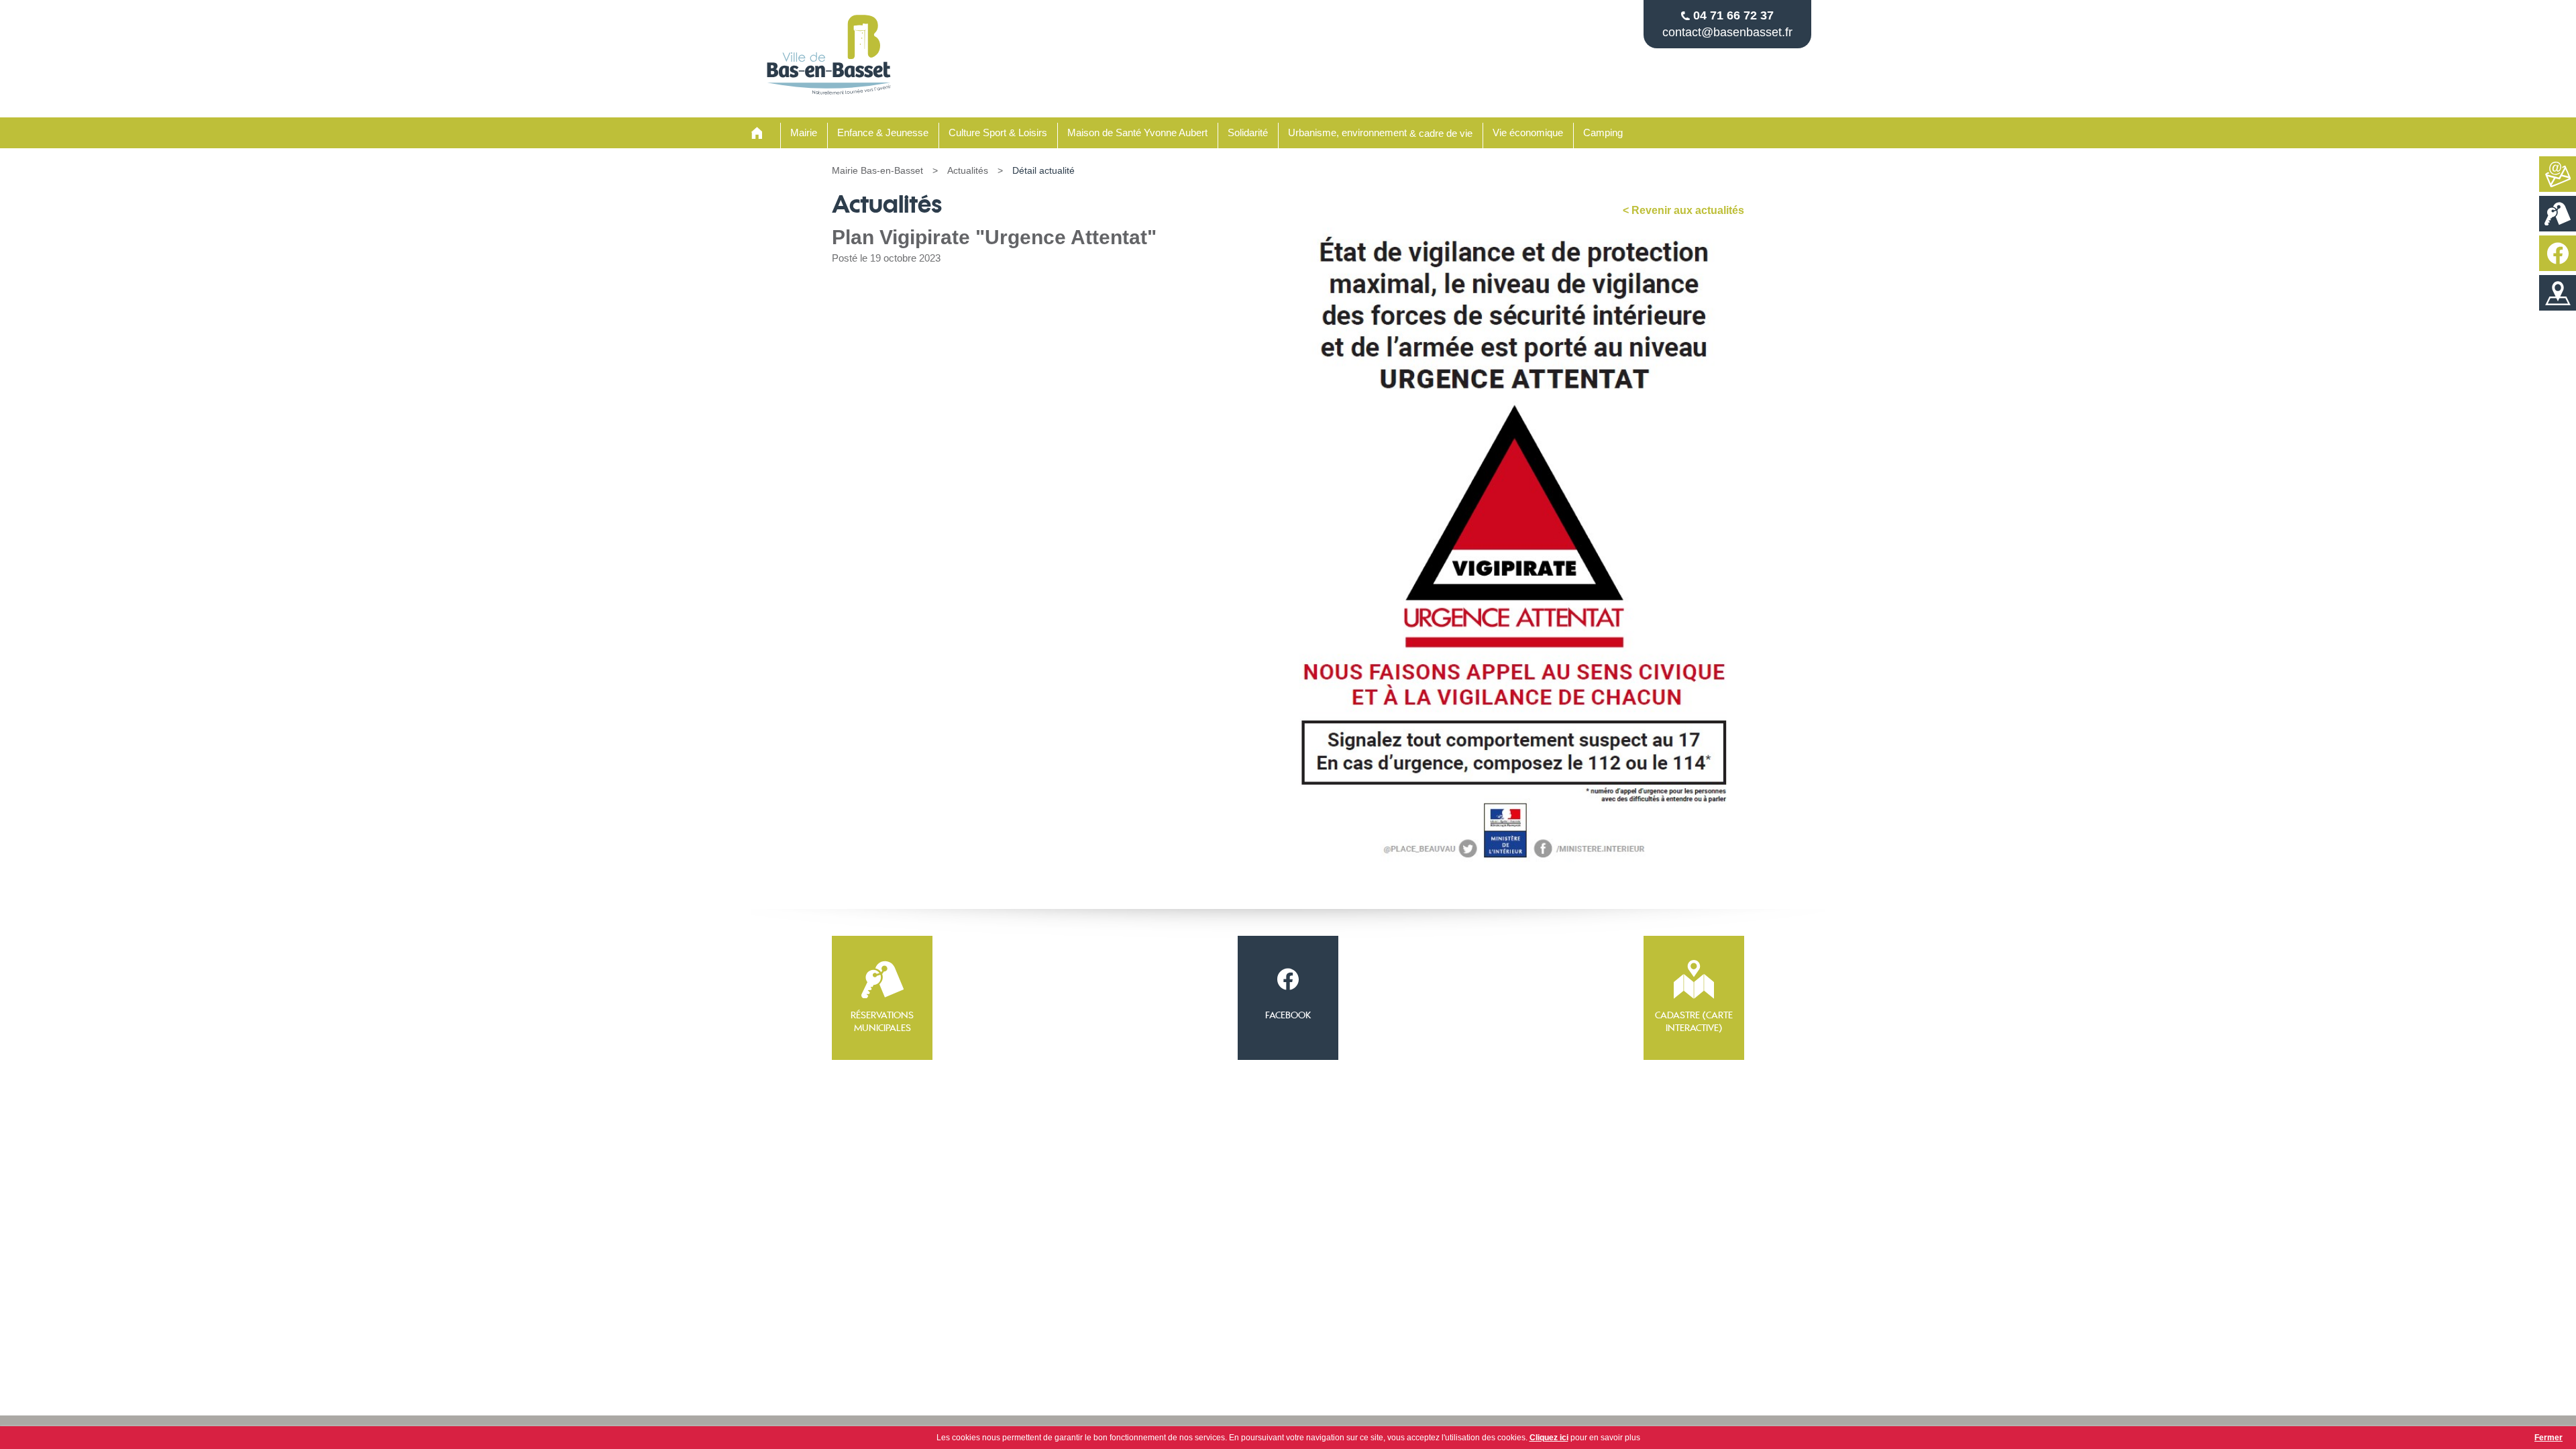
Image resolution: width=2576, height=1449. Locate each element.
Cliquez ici (1549, 1438)
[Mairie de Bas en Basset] (829, 94)
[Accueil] (757, 133)
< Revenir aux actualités (1683, 210)
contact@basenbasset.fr (1727, 32)
